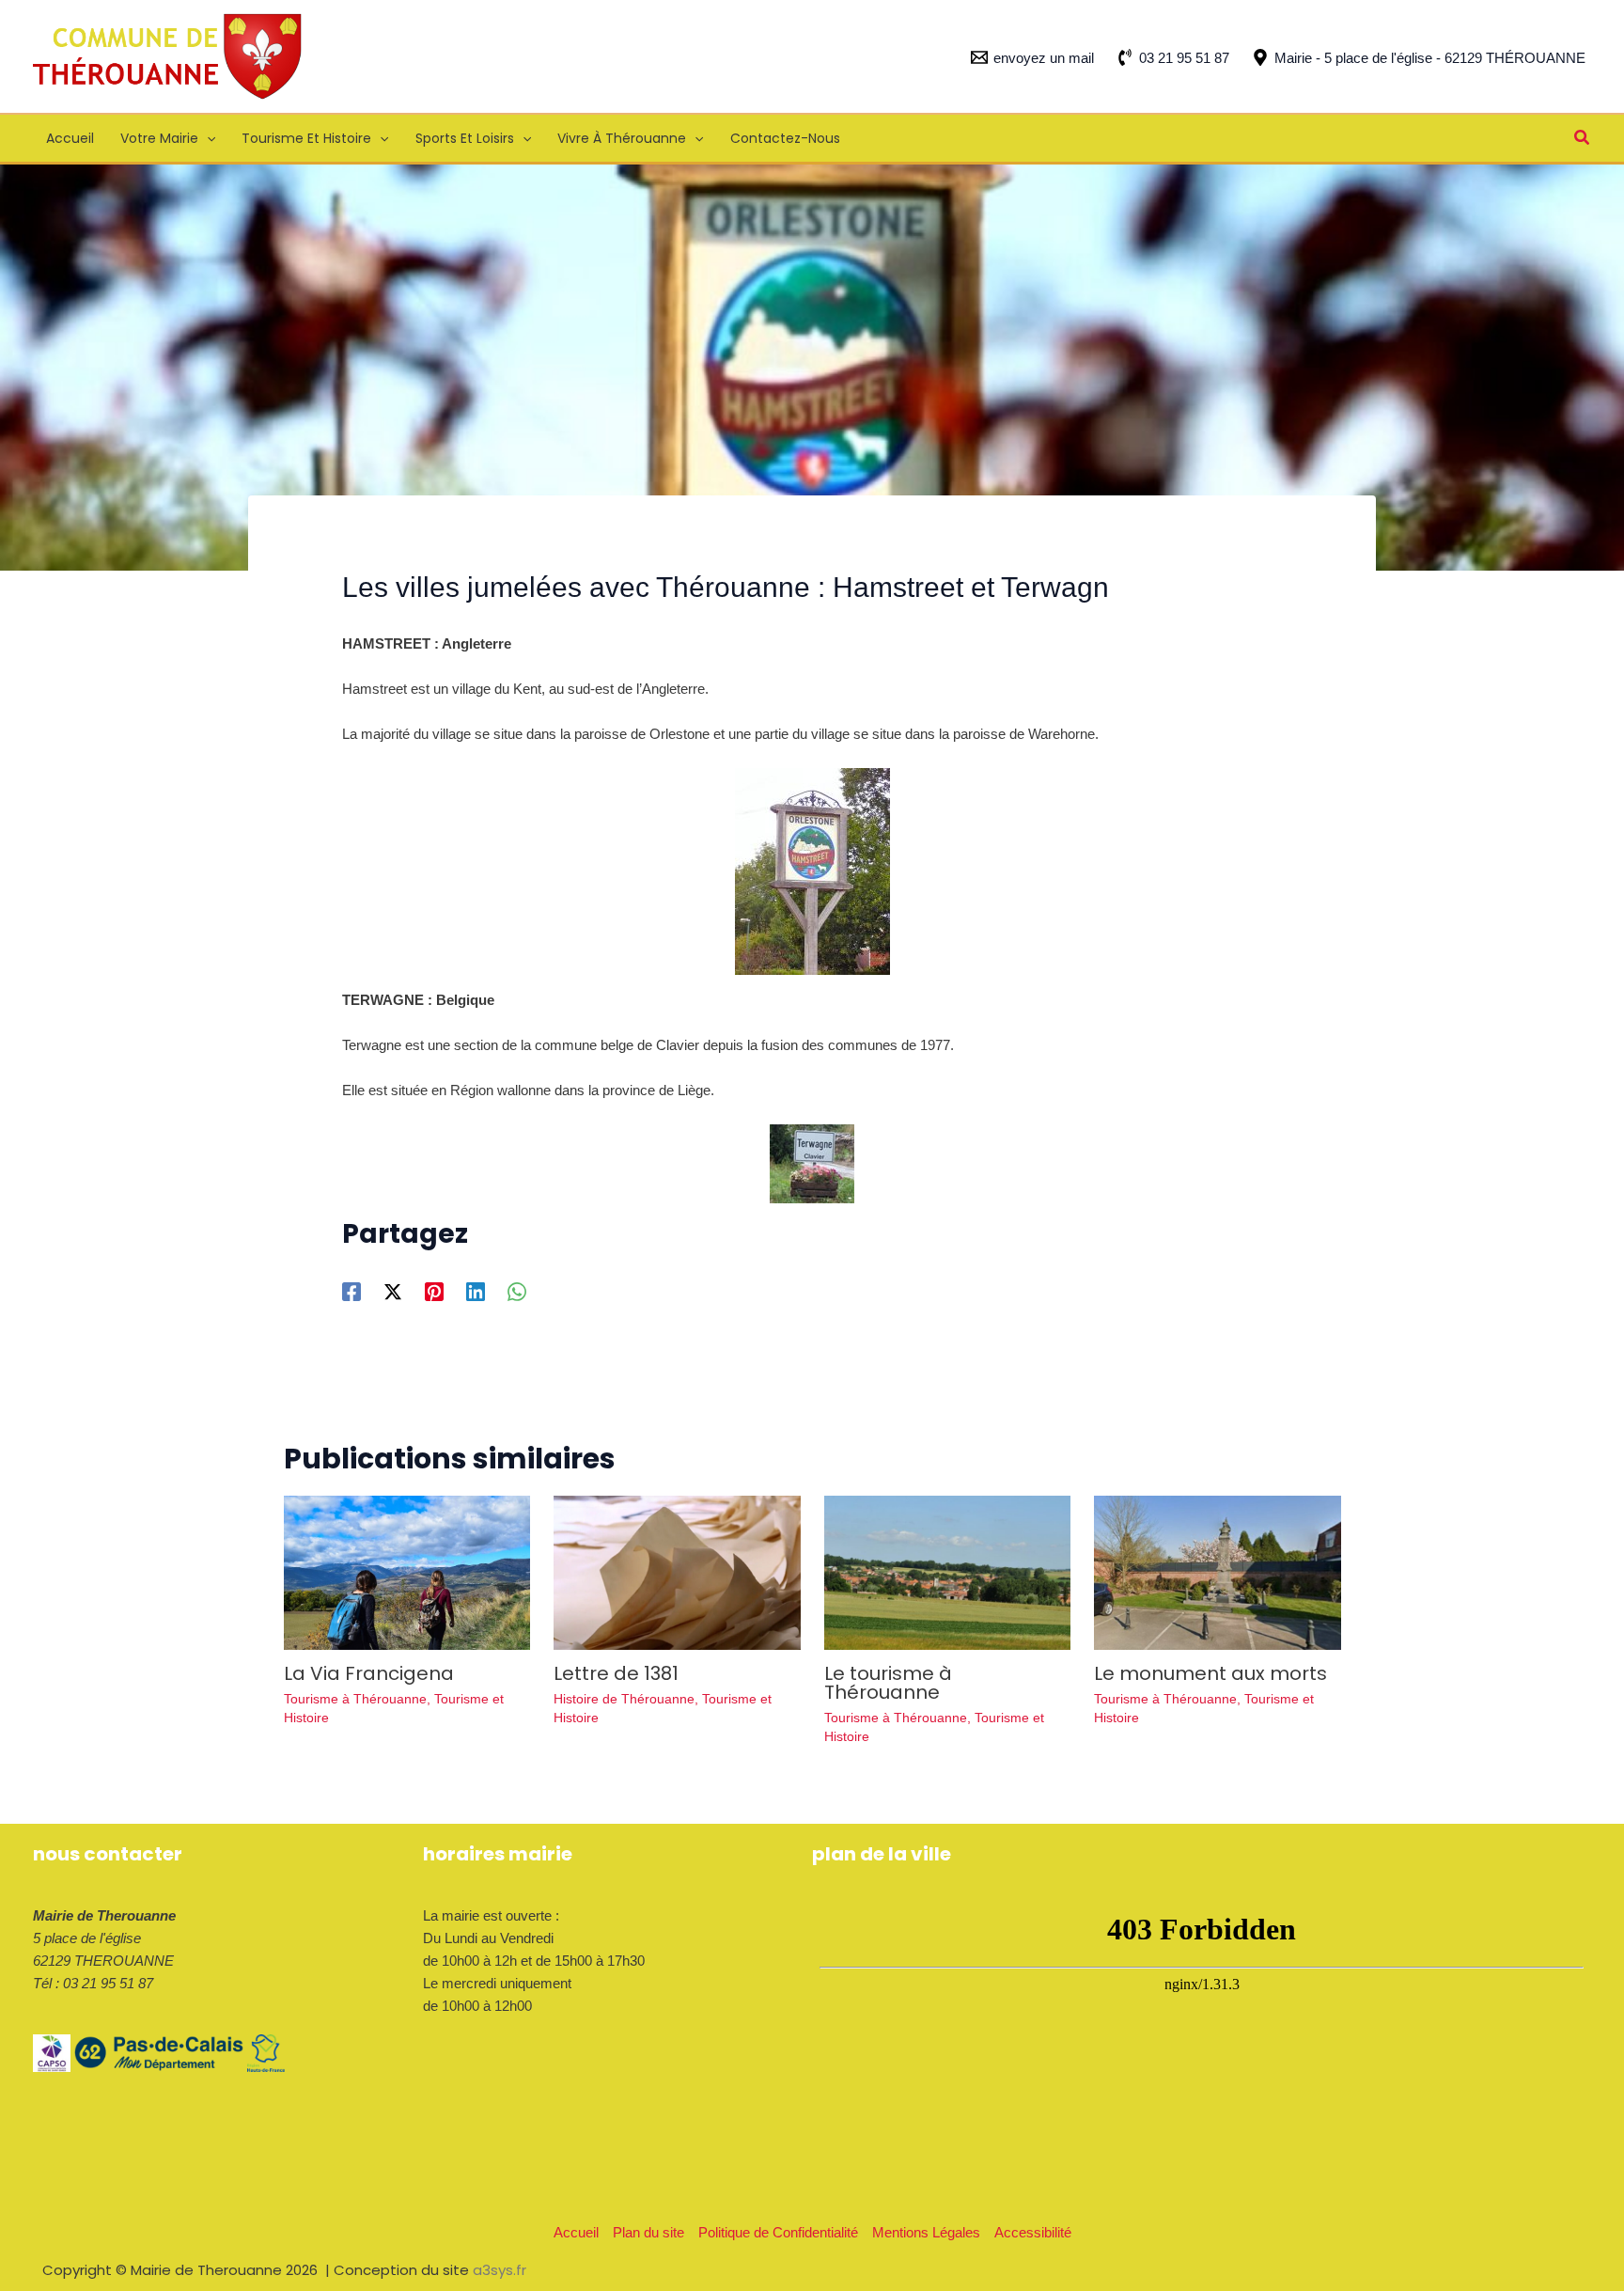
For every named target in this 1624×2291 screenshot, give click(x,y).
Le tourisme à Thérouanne (888, 1683)
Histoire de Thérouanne (624, 1699)
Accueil (576, 2232)
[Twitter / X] (393, 1292)
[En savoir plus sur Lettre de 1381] (677, 1571)
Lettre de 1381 (616, 1673)
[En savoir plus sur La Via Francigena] (407, 1571)
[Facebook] (351, 1292)
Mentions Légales (926, 2232)
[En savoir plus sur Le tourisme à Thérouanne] (948, 1571)
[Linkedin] (476, 1292)
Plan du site (648, 2232)
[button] (207, 138)
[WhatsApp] (517, 1292)
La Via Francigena (369, 1673)
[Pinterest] (434, 1292)
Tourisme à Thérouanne (355, 1699)
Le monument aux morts (1210, 1673)
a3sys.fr (500, 2270)
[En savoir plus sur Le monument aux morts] (1218, 1571)
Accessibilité (1033, 2232)
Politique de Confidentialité (778, 2232)
